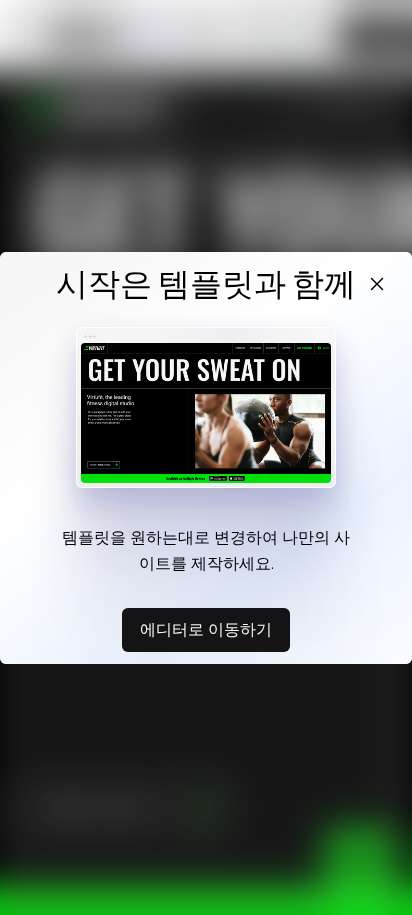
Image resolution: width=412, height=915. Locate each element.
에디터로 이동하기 (206, 629)
